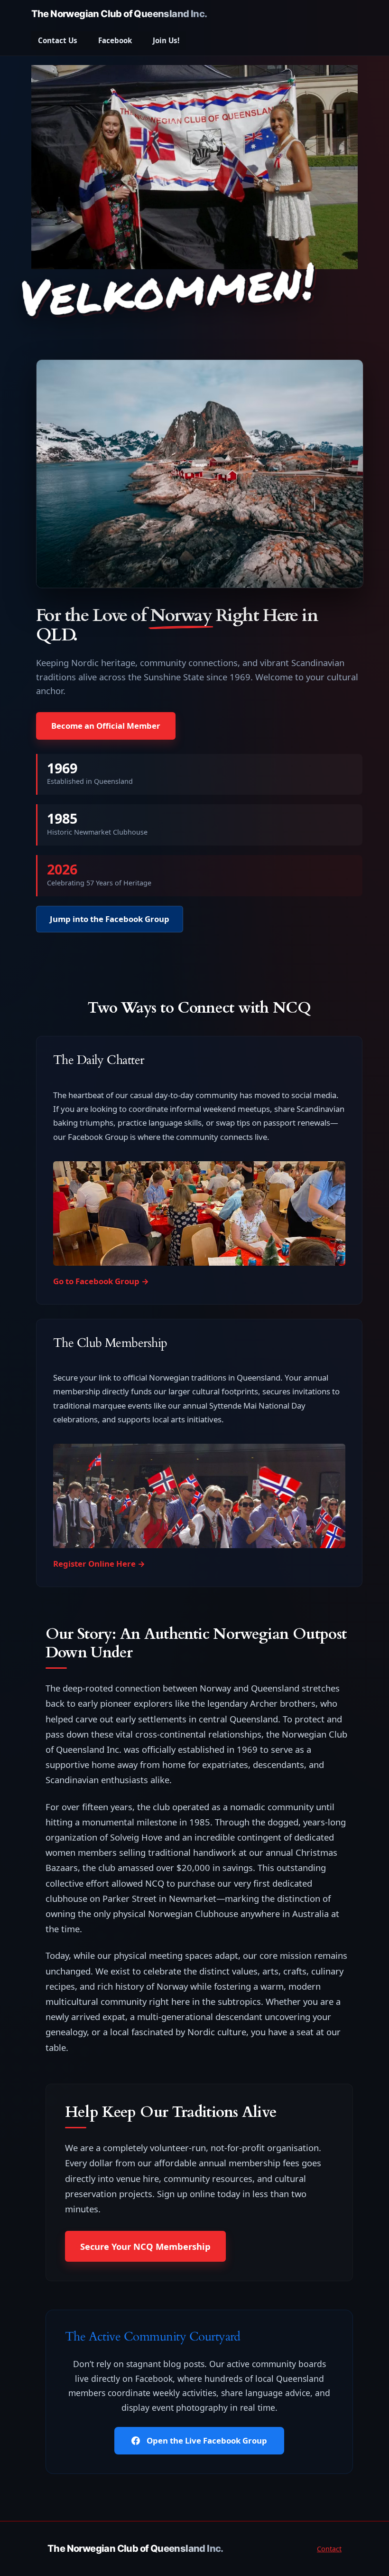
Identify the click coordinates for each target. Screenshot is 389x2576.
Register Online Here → (99, 1564)
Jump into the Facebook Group (110, 919)
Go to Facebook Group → (101, 1281)
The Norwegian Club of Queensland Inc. (119, 14)
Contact (329, 2549)
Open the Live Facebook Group (206, 2440)
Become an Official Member (106, 726)
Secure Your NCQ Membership (145, 2246)
